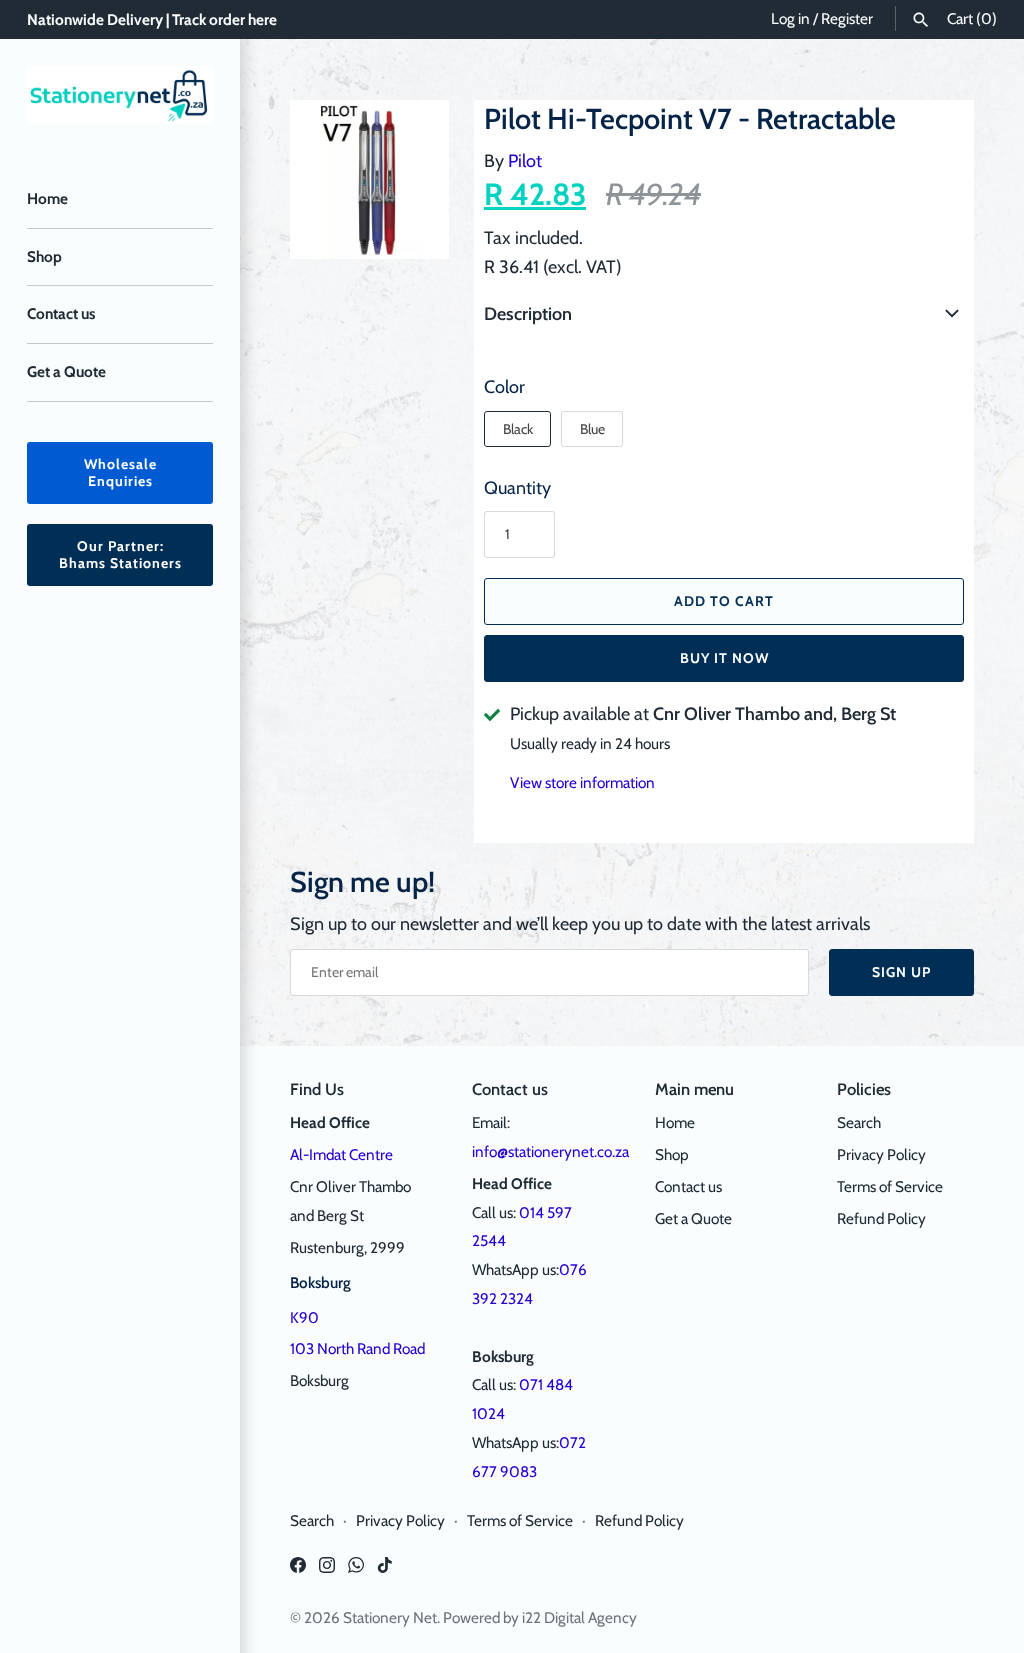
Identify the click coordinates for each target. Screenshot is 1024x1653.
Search (859, 1122)
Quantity (517, 488)
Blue (592, 429)
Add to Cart (724, 601)
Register (847, 18)
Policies (864, 1089)
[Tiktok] (385, 1570)
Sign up (901, 972)
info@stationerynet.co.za (550, 1151)
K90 (304, 1317)
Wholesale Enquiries (120, 472)
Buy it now (724, 658)
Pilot (525, 161)
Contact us (61, 313)
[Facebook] (298, 1570)
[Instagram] (327, 1570)
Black (518, 429)
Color (504, 387)
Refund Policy (881, 1218)
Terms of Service (890, 1186)
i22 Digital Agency (579, 1617)
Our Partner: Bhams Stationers (120, 554)
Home (47, 198)
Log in (790, 18)
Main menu (694, 1089)
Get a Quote (66, 371)
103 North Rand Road (357, 1348)
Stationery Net (390, 1617)
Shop (44, 256)
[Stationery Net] (120, 95)
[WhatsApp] (356, 1570)
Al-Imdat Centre (341, 1154)
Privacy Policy (881, 1154)
